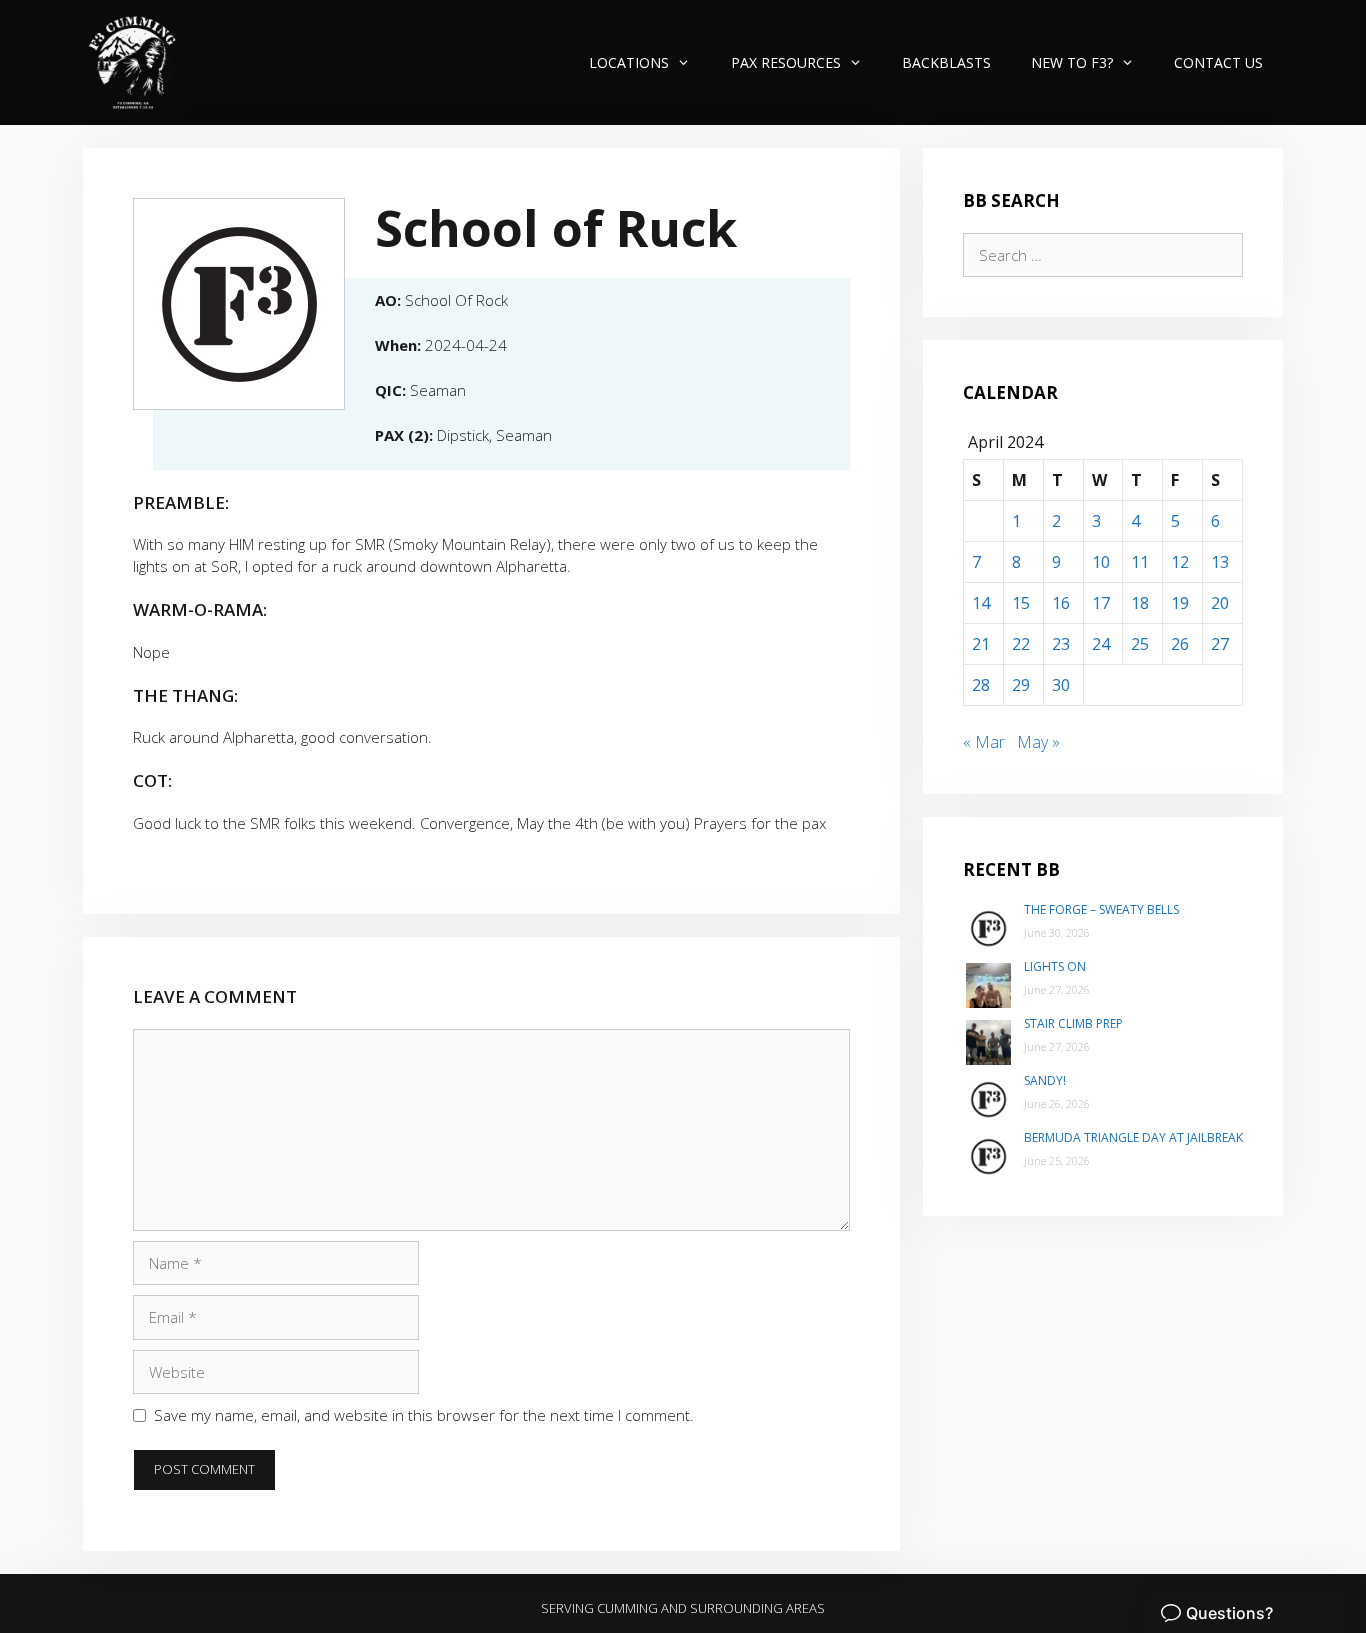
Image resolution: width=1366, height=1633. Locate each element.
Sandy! (1045, 1080)
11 (1140, 562)
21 (981, 644)
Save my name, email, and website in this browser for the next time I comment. (424, 1415)
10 (1101, 562)
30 (1061, 685)
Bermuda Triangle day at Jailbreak (1133, 1137)
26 (1180, 644)
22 (1021, 644)
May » (1038, 742)
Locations (629, 62)
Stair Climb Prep (1073, 1023)
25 (1140, 644)
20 (1220, 603)
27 (1220, 644)
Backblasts (946, 62)
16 (1061, 603)
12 (1180, 562)
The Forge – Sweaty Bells (1101, 909)
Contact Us (1218, 62)
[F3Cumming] (135, 62)
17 (1101, 603)
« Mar (984, 742)
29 (1021, 685)
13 (1220, 562)
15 (1021, 603)
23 (1061, 644)
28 (981, 685)
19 (1180, 603)
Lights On (1055, 966)
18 (1140, 603)
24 (1101, 644)
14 (981, 603)
